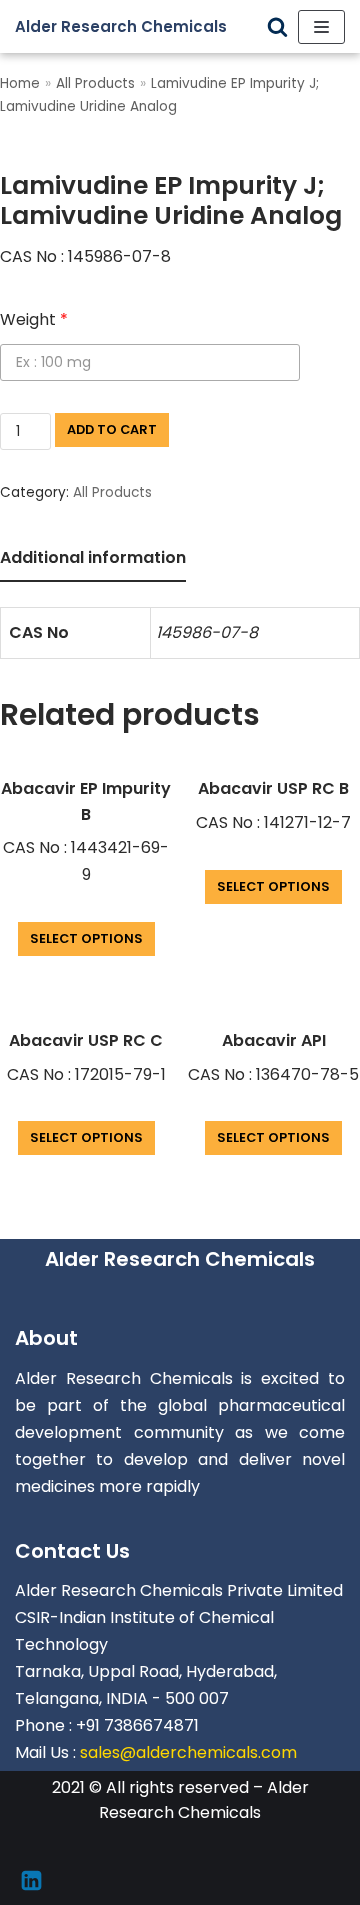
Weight (34, 319)
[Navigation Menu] (321, 27)
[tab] (93, 559)
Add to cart (112, 429)
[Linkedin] (31, 1880)
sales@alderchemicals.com (188, 1752)
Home (20, 83)
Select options (86, 938)
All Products (95, 83)
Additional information (93, 557)
